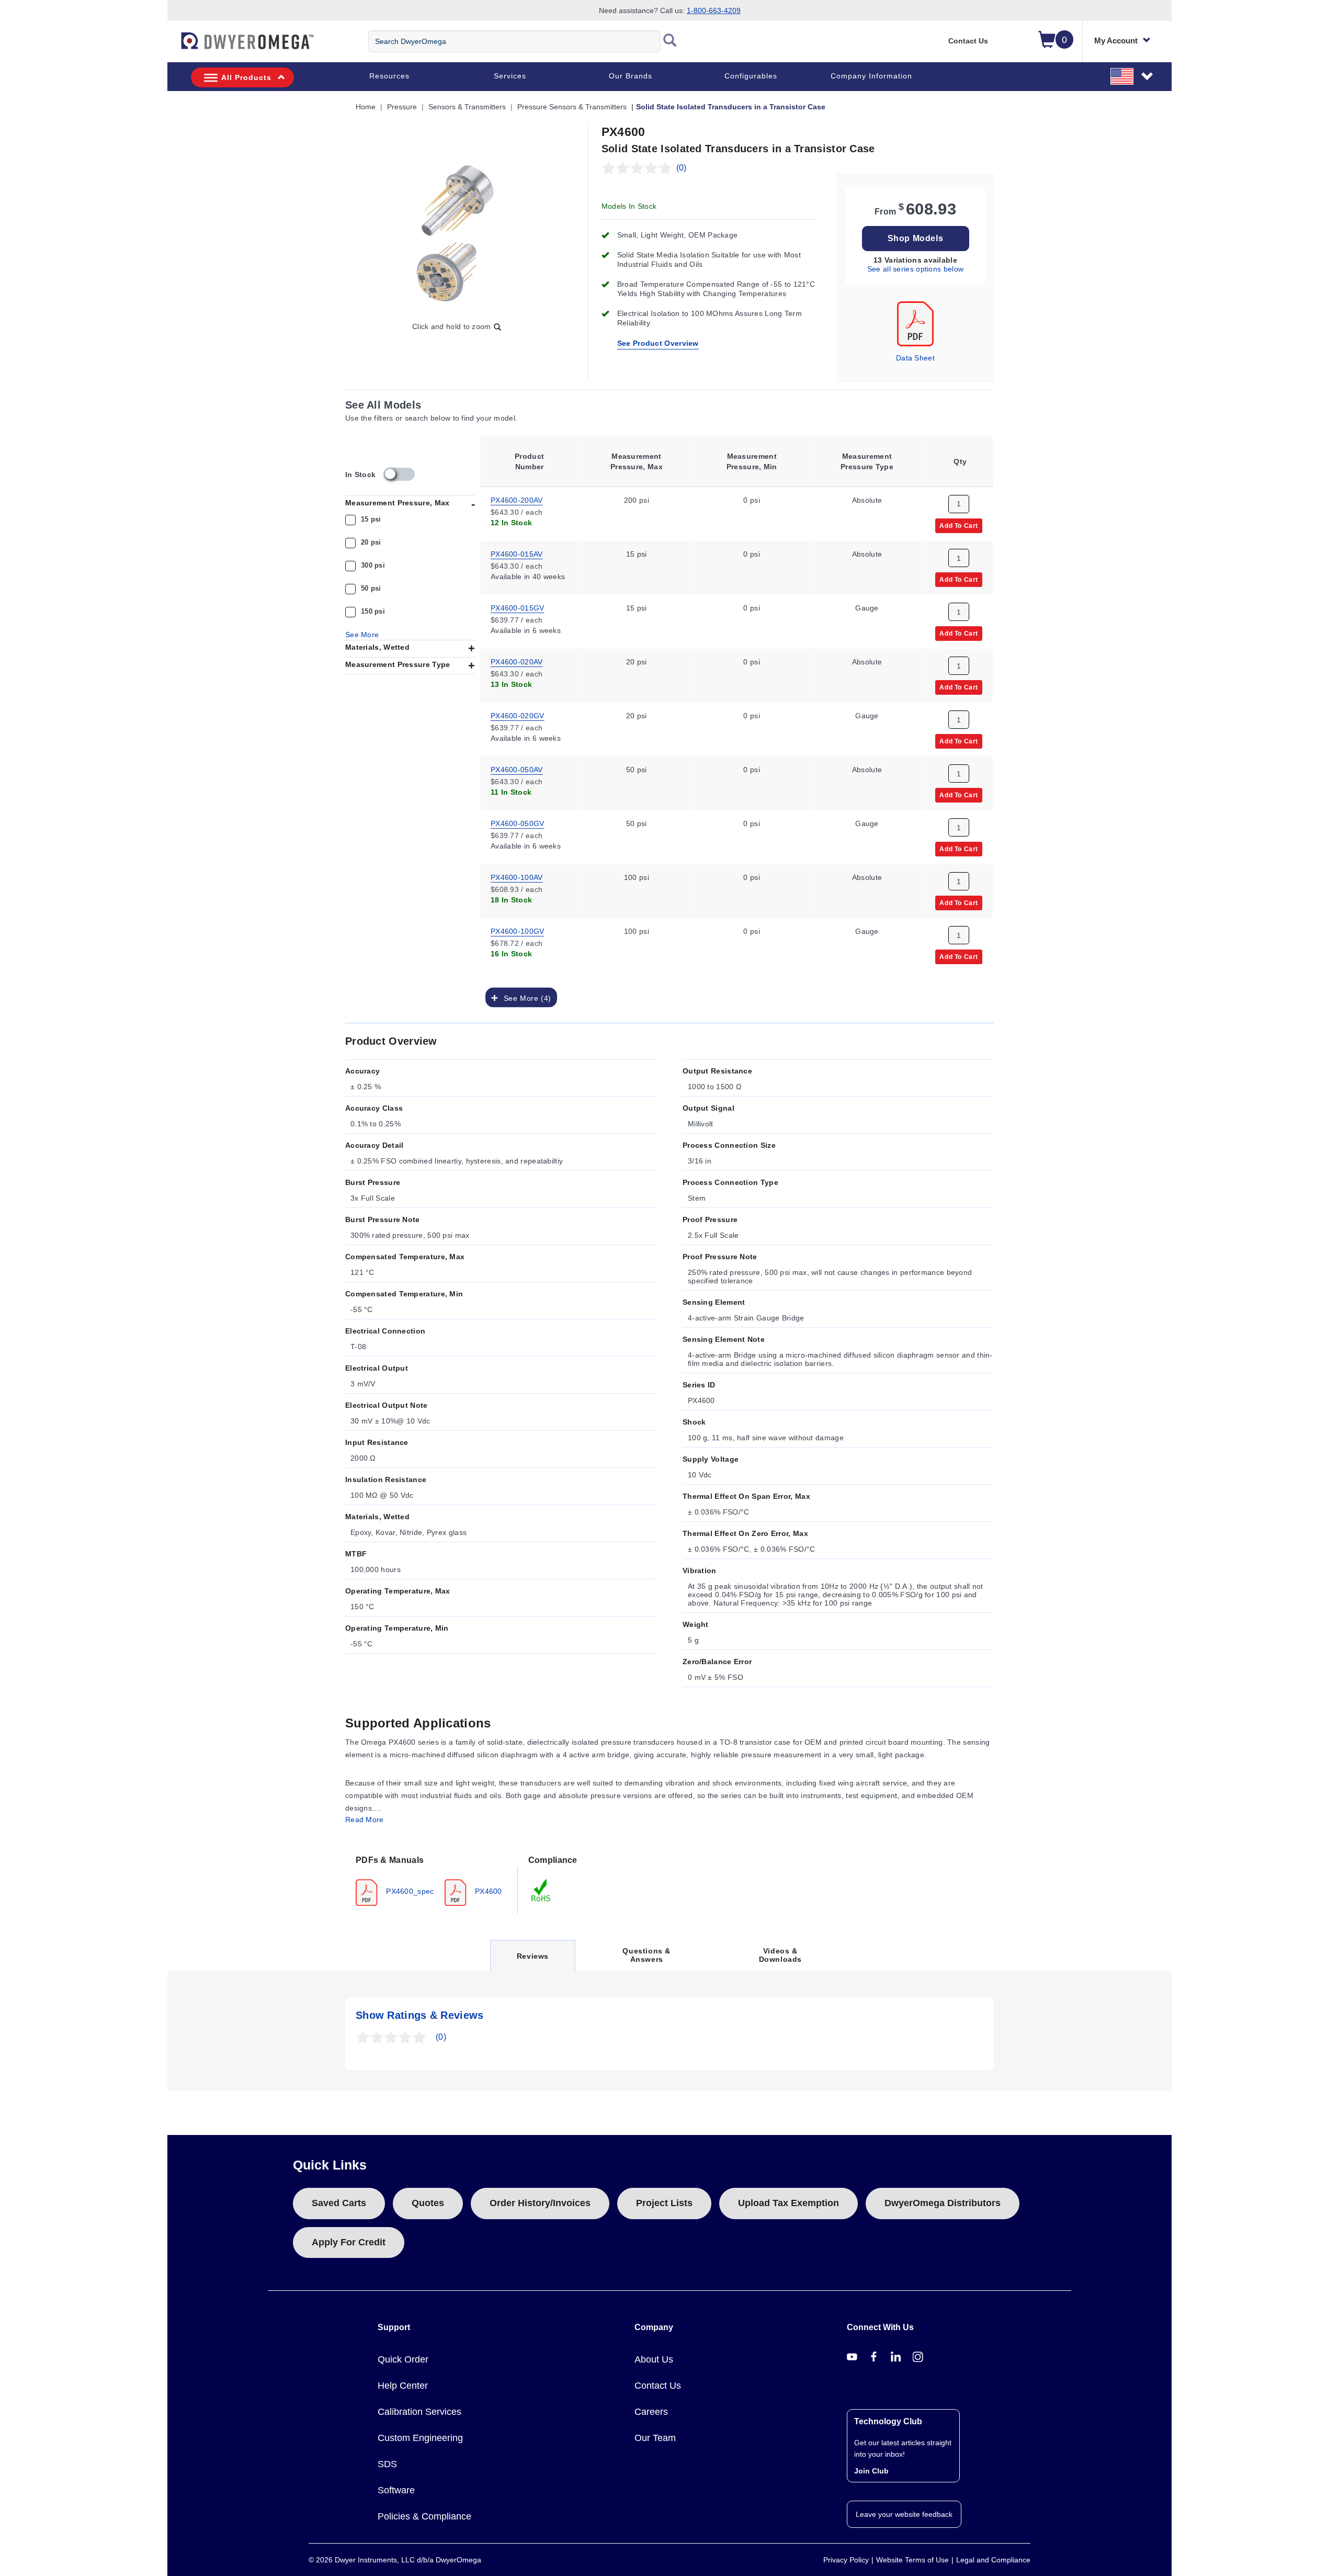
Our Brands (631, 76)
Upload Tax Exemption (788, 2203)
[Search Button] (670, 41)
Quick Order (403, 2359)
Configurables (751, 76)
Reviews (532, 1962)
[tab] (432, 1880)
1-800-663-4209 (714, 10)
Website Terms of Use (912, 2560)
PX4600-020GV (518, 715)
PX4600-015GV (518, 607)
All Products (246, 77)
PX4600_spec (409, 1891)
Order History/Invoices (540, 2203)
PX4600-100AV (517, 877)
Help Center (403, 2386)
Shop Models (916, 238)
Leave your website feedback (904, 2514)
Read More (365, 1820)
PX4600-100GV (518, 931)
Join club (871, 2471)
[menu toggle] (173, 46)
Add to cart (959, 525)
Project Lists (664, 2203)
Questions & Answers (646, 1955)
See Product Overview (658, 343)
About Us (654, 2359)
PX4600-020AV (517, 661)
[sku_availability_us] (399, 474)
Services (510, 76)
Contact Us (968, 41)
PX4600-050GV (518, 823)
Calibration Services (419, 2412)
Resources (389, 76)
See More (362, 635)
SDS (387, 2464)
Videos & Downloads (780, 1955)
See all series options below (915, 269)
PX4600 (487, 1891)
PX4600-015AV (517, 553)
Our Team (655, 2438)
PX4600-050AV (517, 769)
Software (396, 2490)
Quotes (428, 2203)
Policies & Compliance (424, 2516)
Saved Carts (339, 2203)
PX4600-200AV (517, 500)
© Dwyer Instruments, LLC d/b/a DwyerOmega (395, 2560)
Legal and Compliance (993, 2560)
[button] (1132, 76)
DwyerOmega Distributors (943, 2203)
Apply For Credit (349, 2242)
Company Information (871, 76)
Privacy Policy (846, 2560)
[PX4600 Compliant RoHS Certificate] (541, 1890)
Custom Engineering (420, 2438)
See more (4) (525, 998)
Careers (651, 2412)
